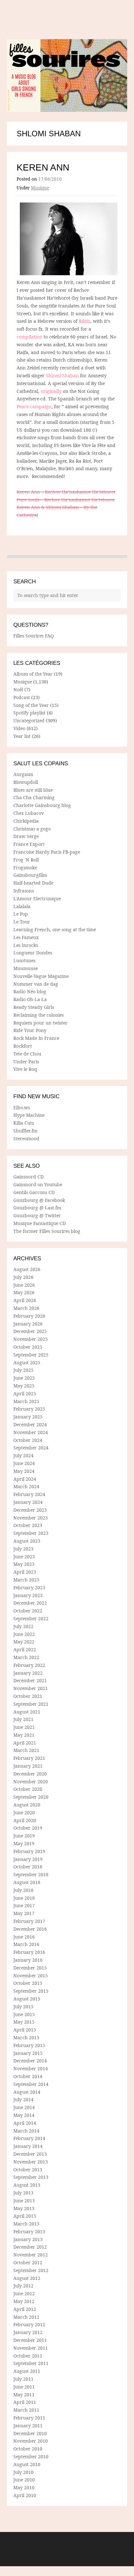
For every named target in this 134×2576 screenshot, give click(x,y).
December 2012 (30, 2247)
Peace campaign (34, 406)
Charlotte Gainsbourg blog (42, 805)
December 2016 (30, 1929)
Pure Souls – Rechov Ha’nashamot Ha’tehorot (66, 500)
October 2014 (28, 2076)
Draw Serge (26, 836)
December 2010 (30, 2433)
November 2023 (31, 1518)
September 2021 (31, 1704)
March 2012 (26, 2317)
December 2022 (30, 1603)
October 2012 (28, 2262)
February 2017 (29, 1921)
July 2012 (23, 2286)
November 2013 (31, 2162)
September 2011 (31, 2363)
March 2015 (26, 2037)
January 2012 (28, 2332)
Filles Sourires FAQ (33, 636)
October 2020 (28, 1789)
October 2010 (28, 2449)
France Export (29, 844)
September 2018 (31, 1874)
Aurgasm (23, 774)
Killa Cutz (24, 1123)
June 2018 (24, 1898)
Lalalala (22, 906)
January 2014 (28, 2146)
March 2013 (26, 2224)
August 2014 (27, 2092)
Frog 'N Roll (26, 860)
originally (51, 391)
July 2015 (23, 2007)
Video (19, 728)
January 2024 (28, 1502)
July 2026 (23, 1277)
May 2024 (24, 1471)
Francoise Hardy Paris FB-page (47, 852)
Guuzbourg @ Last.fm (37, 1208)
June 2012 (24, 2293)
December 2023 (30, 1510)
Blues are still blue (33, 790)
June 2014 (24, 2107)
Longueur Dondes (33, 953)
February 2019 (29, 1851)
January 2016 (28, 1960)
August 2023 (27, 1541)
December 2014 (30, 2061)
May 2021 (24, 1735)
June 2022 (24, 1634)
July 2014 (23, 2099)
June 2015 (24, 2014)
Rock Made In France (36, 1038)
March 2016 (26, 1944)
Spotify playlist (29, 713)
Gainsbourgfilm (30, 875)
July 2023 (23, 1549)
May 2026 (24, 1292)
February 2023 (29, 1588)
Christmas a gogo (32, 829)
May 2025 (24, 1386)
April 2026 (25, 1300)
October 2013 (28, 2170)
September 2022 (31, 1618)
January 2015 (28, 2053)
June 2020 (24, 1812)
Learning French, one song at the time (55, 929)
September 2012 (31, 2270)
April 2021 (25, 1743)
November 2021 (31, 1688)
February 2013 (29, 2232)
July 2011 (23, 2379)
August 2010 (27, 2464)
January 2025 (28, 1417)
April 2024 (25, 1479)
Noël (18, 689)
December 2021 (30, 1680)
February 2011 (29, 2418)
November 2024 (31, 1432)
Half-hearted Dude (33, 883)
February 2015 (29, 2045)
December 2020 (30, 1774)
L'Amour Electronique (37, 899)
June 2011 (24, 2387)
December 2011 (30, 2340)
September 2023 (31, 1533)
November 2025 (31, 1339)
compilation (29, 337)
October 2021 (28, 1696)
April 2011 (25, 2402)
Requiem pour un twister (40, 1023)
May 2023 (24, 1564)
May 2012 (24, 2301)
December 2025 (30, 1331)
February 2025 (29, 1409)
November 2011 (31, 2348)
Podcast (22, 697)
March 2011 (26, 2410)
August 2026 (27, 1269)
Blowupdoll (26, 782)
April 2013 (25, 2216)
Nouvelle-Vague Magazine (41, 976)
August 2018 (27, 1882)
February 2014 (29, 2138)
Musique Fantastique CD (40, 1223)
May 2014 (24, 2115)
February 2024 (29, 1494)
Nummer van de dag (36, 984)
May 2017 (24, 1913)
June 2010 (24, 2480)
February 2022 (29, 1665)
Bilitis (85, 321)
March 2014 (26, 2131)
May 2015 (24, 2022)
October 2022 (28, 1611)
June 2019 (24, 1836)
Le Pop (21, 914)
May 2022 (24, 1642)
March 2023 (26, 1580)
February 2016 (29, 1952)
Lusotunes (24, 960)
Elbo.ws (22, 1108)
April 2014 (25, 2123)
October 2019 (28, 1828)
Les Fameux (26, 937)
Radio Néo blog (30, 991)
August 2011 (27, 2371)
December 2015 (30, 1968)
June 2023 (24, 1557)
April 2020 (25, 1820)
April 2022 (25, 1649)
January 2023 (28, 1595)
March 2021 (26, 1750)
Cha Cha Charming (34, 797)
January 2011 (28, 2426)
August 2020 (27, 1805)
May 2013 (24, 2208)
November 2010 (31, 2441)
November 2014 (31, 2068)
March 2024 (26, 1486)
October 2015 (28, 1983)
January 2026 (28, 1324)
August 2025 (27, 1363)
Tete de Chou (27, 1054)
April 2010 (25, 2495)
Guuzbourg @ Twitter (37, 1215)
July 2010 (23, 2472)
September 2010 (31, 2456)
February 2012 (29, 2324)
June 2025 (24, 1378)
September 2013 (31, 2177)
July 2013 (23, 2193)
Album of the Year (33, 674)
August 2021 (27, 1712)
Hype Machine (29, 1115)
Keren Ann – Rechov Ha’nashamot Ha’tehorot (66, 492)
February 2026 (29, 1316)
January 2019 (28, 1859)
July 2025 (23, 1370)
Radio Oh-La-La (30, 999)
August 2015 (27, 1999)
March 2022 (26, 1657)
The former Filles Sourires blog (47, 1231)
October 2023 (28, 1525)
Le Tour (22, 922)
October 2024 (28, 1440)
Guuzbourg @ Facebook (39, 1200)
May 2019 (24, 1843)
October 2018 (28, 1867)
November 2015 (31, 1976)
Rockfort (23, 1046)
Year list (22, 736)
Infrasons (24, 891)
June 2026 (24, 1285)
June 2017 (24, 1905)
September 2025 (31, 1355)
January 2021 (28, 1766)
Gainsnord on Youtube (38, 1184)
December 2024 (30, 1424)
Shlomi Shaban (62, 375)
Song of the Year (31, 705)
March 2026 (26, 1308)
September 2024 (31, 1448)
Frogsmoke (25, 868)
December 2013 (30, 2154)
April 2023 (25, 1572)
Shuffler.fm (25, 1131)
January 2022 (28, 1673)
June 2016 (24, 1937)
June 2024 (24, 1463)
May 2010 (24, 2487)
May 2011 (24, 2395)
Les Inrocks (26, 945)
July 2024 (23, 1455)
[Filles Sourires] (67, 75)
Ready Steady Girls (34, 1007)
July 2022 (23, 1626)
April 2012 (25, 2309)
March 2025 (26, 1401)
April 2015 (25, 2030)
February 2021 (29, 1758)
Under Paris (26, 1062)
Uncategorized (29, 720)
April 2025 (25, 1393)
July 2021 (23, 1719)
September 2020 (31, 1797)
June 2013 (24, 2201)
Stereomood (26, 1138)
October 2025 (28, 1347)
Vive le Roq (25, 1069)
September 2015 (31, 1991)
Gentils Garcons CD (34, 1192)
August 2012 (27, 2278)
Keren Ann (43, 167)
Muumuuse (26, 968)
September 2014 (31, 2084)
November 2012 (31, 2255)
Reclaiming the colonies (39, 1015)
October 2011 (28, 2356)
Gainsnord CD (28, 1177)
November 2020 (31, 1782)
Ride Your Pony (30, 1030)
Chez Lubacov (29, 813)
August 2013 (27, 2185)
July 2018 (23, 1890)
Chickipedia (26, 821)
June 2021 (24, 1727)
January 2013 (28, 2239)
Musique (40, 188)
